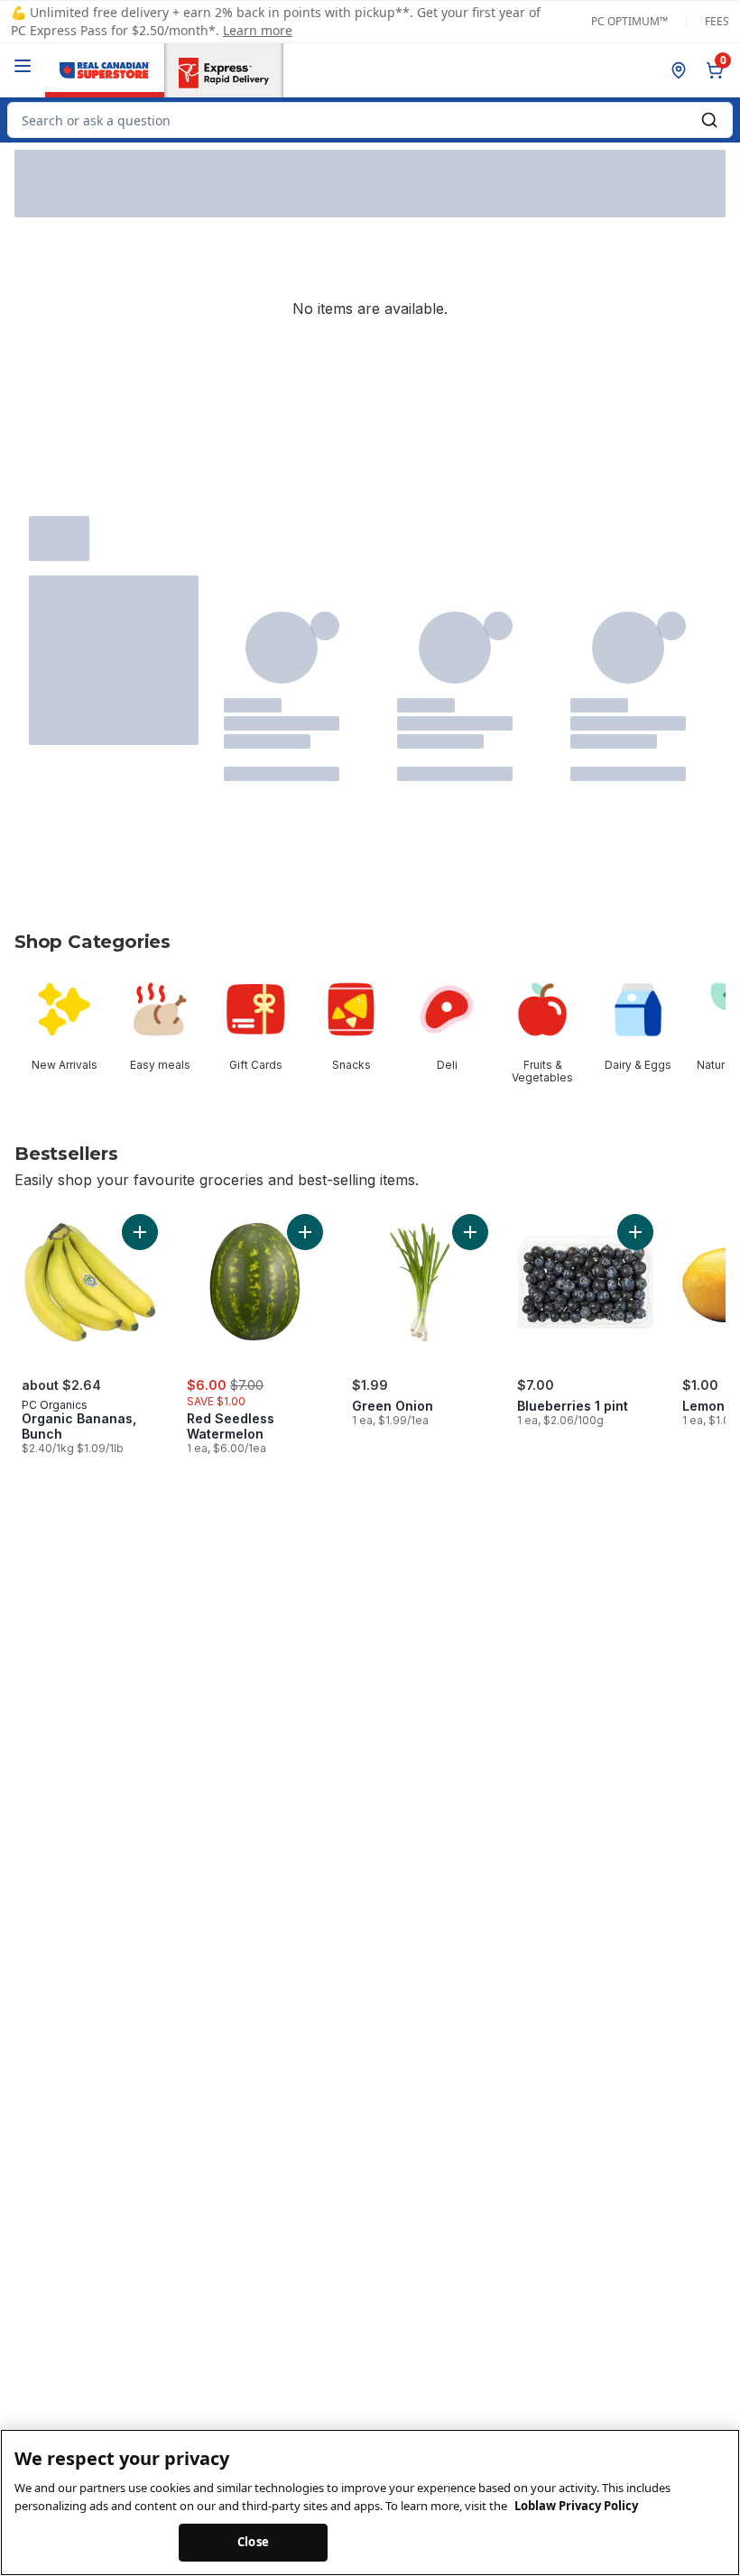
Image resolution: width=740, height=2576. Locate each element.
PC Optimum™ (629, 22)
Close (253, 2542)
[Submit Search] (709, 120)
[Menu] (23, 66)
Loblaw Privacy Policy (576, 2506)
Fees (717, 22)
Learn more (258, 30)
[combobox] (370, 120)
